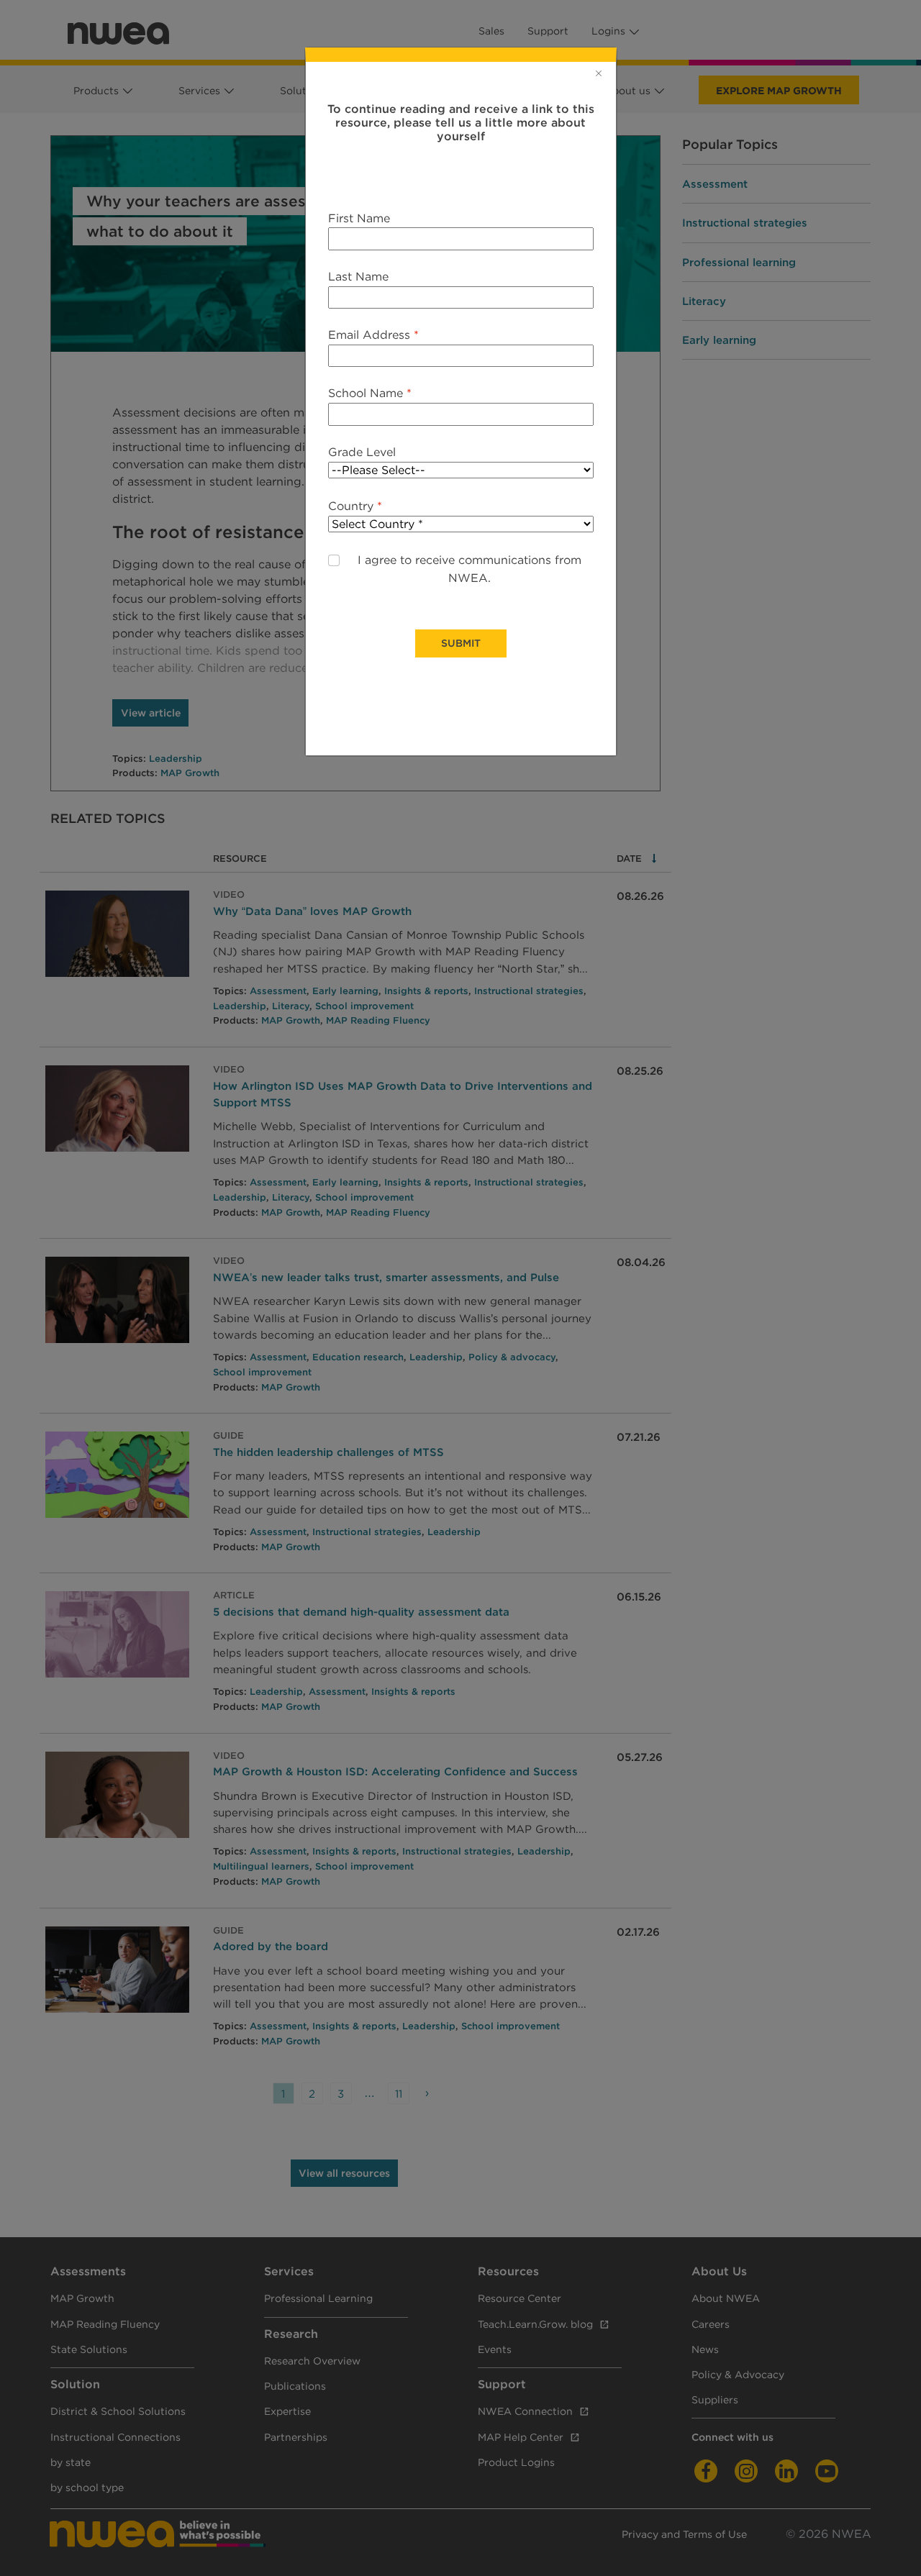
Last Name (358, 277)
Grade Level (362, 452)
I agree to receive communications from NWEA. (469, 569)
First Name (359, 218)
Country (355, 506)
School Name (370, 393)
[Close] (599, 73)
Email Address (373, 335)
